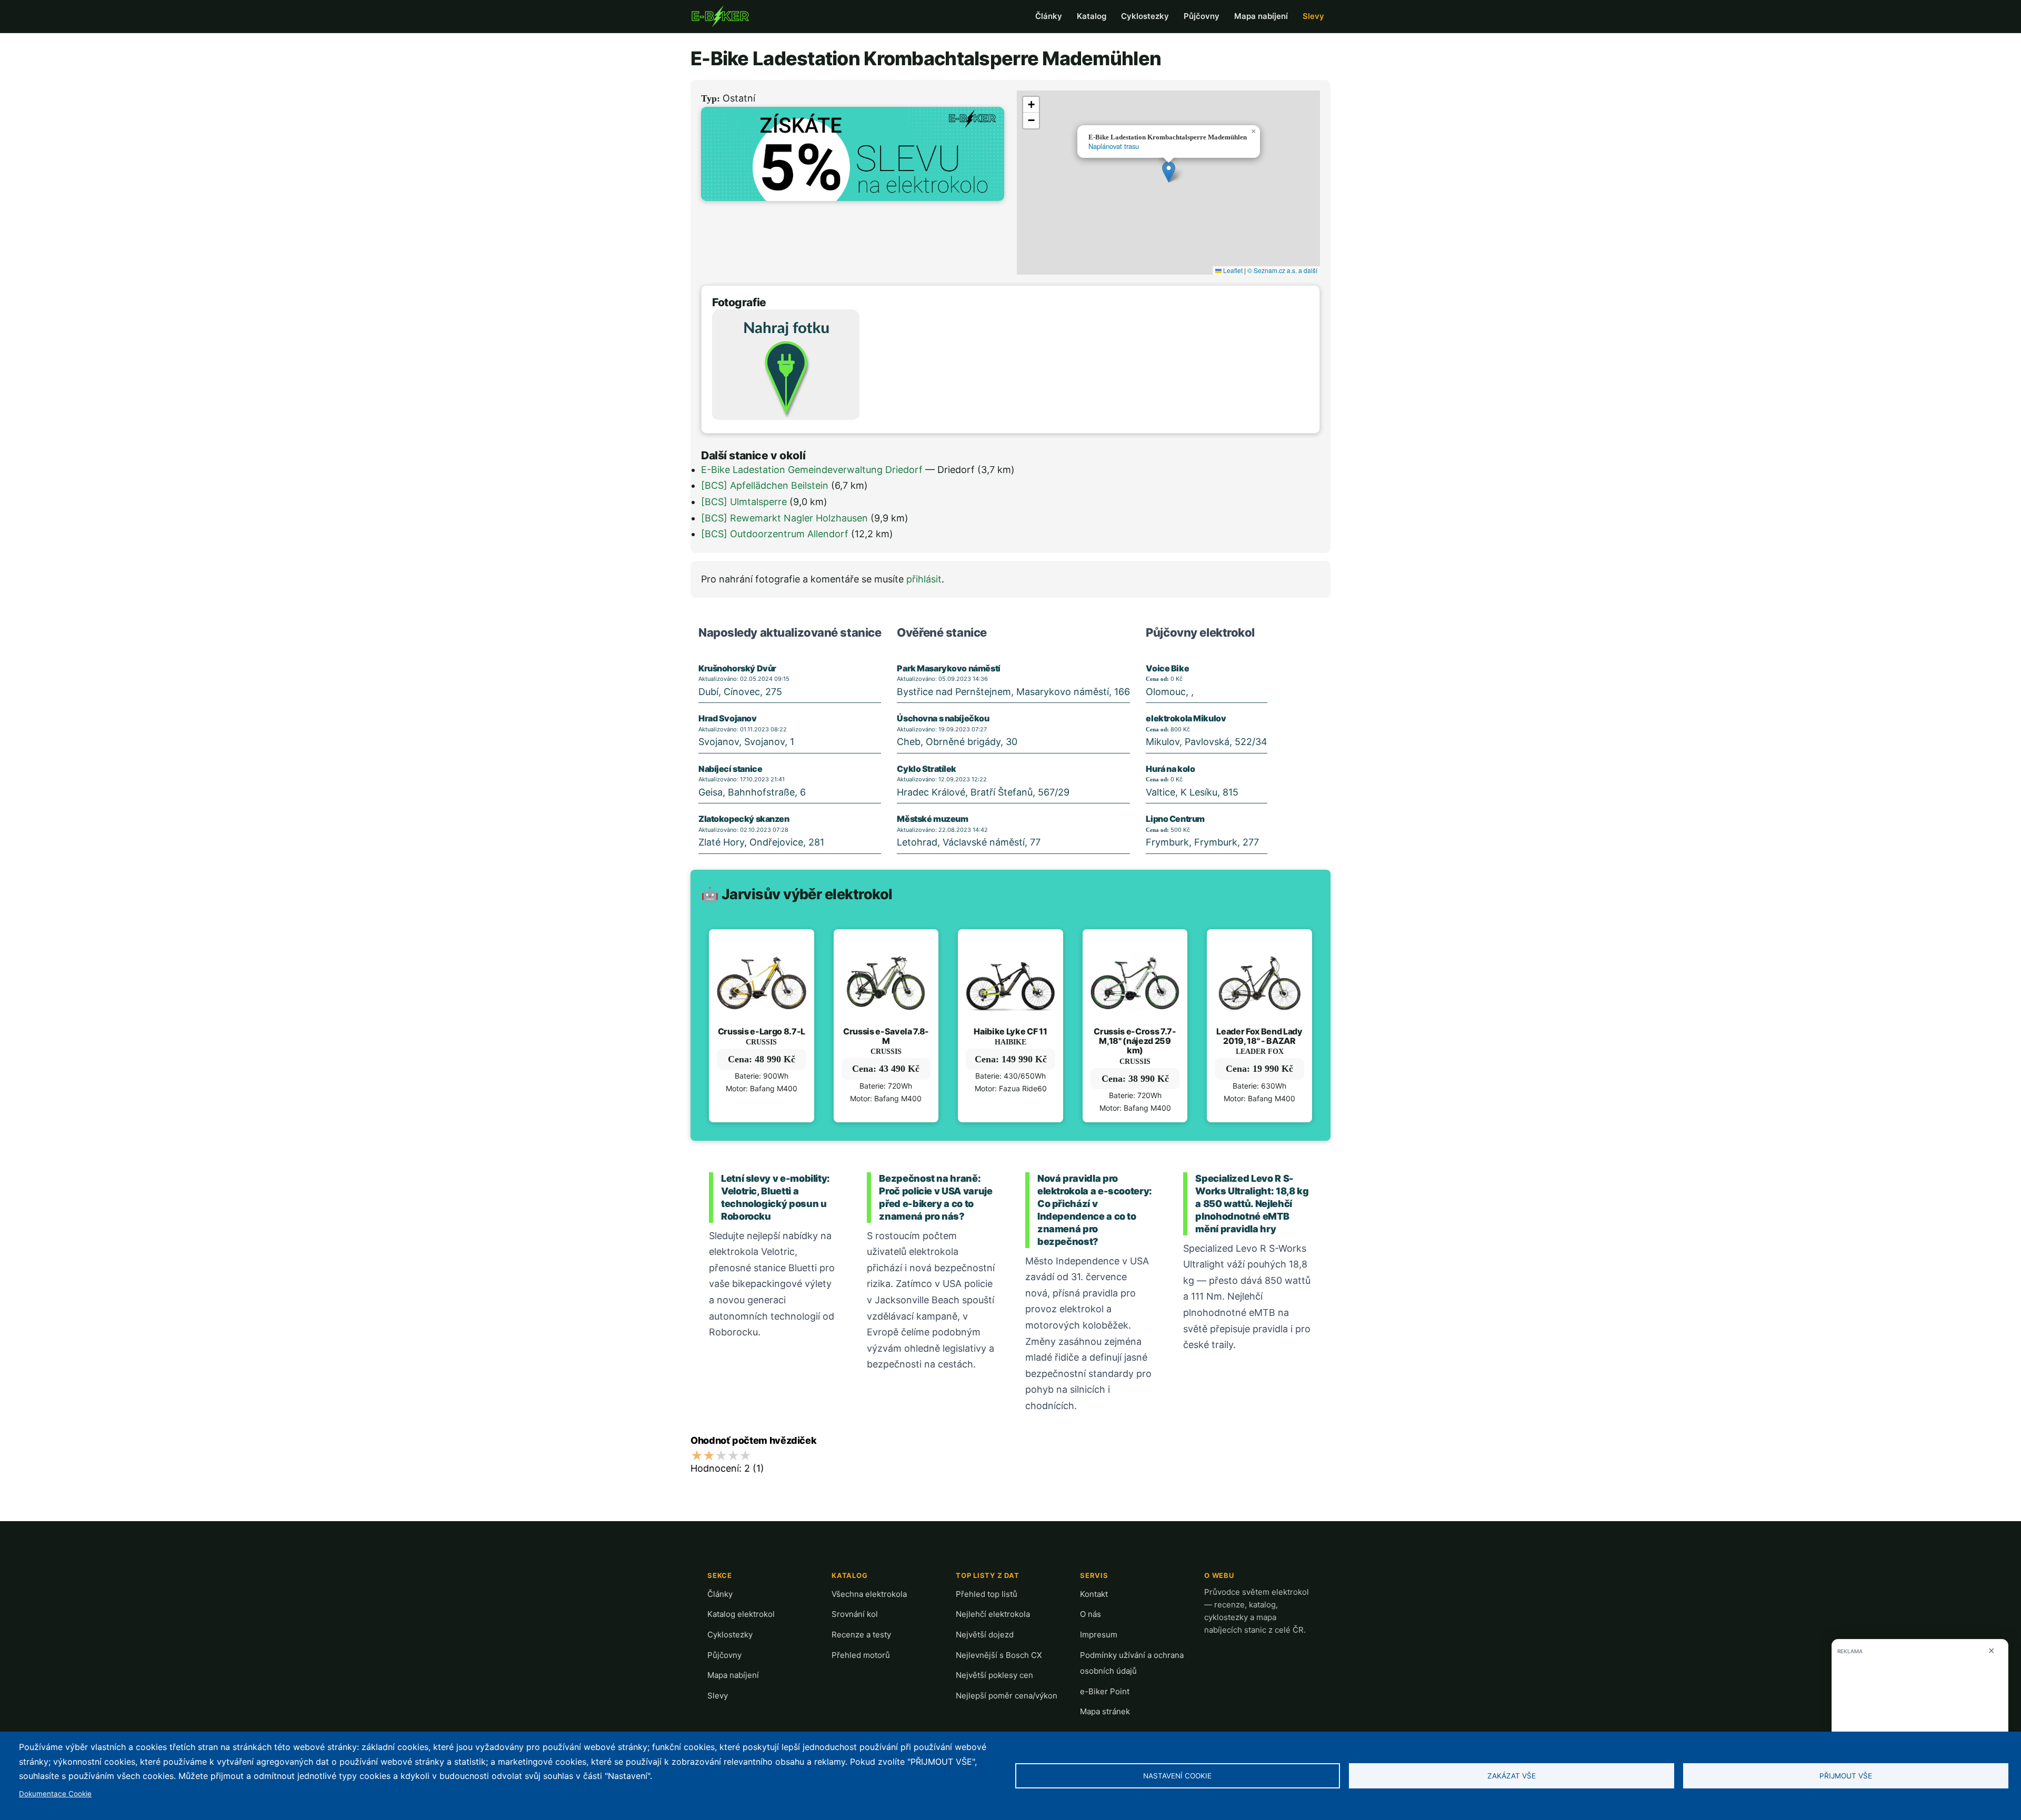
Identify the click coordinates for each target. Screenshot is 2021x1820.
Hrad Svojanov (728, 718)
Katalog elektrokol (741, 1614)
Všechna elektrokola (869, 1594)
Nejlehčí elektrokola (993, 1614)
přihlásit (924, 579)
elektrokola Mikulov (1186, 718)
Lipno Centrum (1175, 819)
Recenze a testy (861, 1635)
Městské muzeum (932, 819)
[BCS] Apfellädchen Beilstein (765, 485)
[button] (1169, 172)
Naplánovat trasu (1114, 146)
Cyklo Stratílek (927, 769)
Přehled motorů (861, 1655)
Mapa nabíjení (1261, 16)
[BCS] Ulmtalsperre (744, 502)
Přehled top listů (987, 1594)
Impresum (1099, 1635)
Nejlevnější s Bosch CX (999, 1655)
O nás (1090, 1614)
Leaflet (1232, 270)
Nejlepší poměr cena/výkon (1007, 1696)
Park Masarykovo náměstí (948, 668)
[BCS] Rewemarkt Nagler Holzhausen (784, 518)
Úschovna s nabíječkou (943, 718)
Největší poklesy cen (994, 1675)
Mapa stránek (1105, 1711)
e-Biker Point (1105, 1691)
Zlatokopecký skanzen (744, 819)
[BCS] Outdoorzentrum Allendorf (775, 534)
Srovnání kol (855, 1614)
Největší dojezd (985, 1635)
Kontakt (1094, 1594)
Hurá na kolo (1170, 769)
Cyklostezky (1145, 16)
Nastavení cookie (1177, 1776)
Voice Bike (1167, 668)
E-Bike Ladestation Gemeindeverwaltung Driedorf (812, 470)
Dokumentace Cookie (55, 1794)
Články (1049, 16)
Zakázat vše (1512, 1776)
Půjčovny (1202, 16)
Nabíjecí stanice (730, 769)
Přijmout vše (1846, 1776)
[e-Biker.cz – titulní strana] (720, 16)
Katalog (1092, 16)
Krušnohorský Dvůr (737, 668)
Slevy (1313, 16)
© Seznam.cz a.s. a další (1282, 270)
